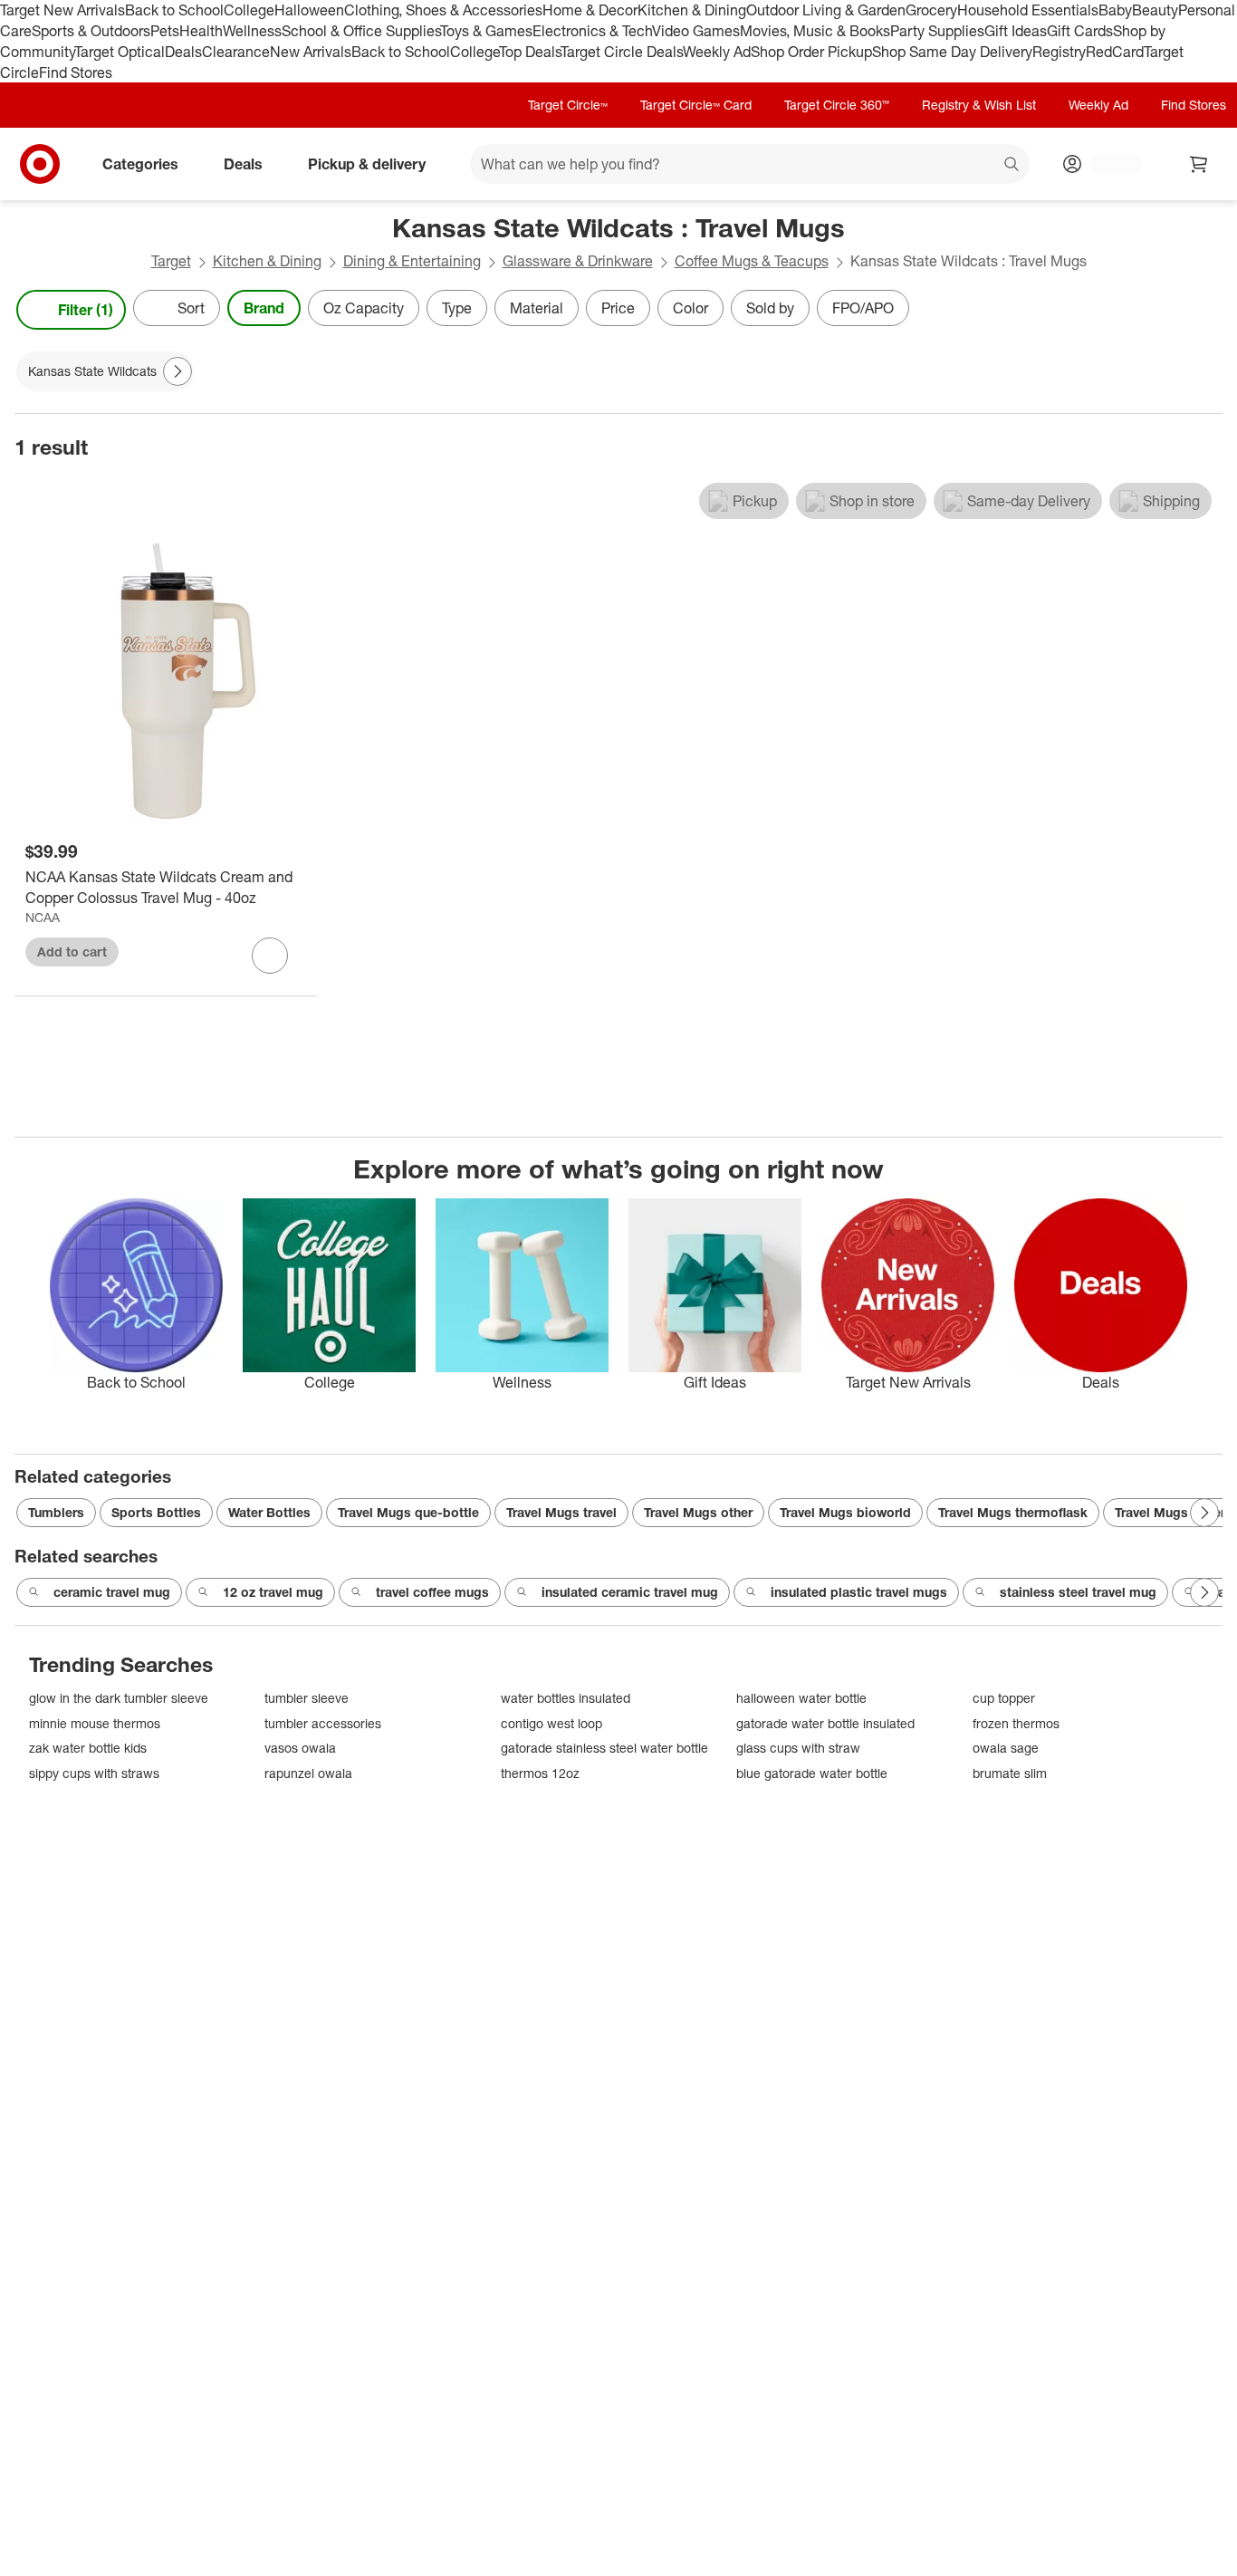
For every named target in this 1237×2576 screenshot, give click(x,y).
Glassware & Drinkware (578, 261)
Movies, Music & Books (815, 31)
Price (618, 308)
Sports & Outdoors (91, 31)
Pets (165, 31)
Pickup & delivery (367, 164)
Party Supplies (937, 31)
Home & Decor (590, 10)
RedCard (1115, 52)
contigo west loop (551, 1723)
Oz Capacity (364, 308)
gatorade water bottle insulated (825, 1723)
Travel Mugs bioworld (845, 1512)
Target (171, 261)
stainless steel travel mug (1078, 1592)
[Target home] (40, 164)
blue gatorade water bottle (812, 1773)
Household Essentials (1028, 10)
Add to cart (72, 952)
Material (537, 308)
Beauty (1155, 10)
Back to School (174, 10)
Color (690, 308)
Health (201, 31)
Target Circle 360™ (837, 105)
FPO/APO (863, 308)
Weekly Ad (717, 52)
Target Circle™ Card (696, 105)
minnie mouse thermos (95, 1723)
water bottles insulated (566, 1698)
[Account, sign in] (1108, 164)
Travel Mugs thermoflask (1013, 1512)
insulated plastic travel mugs (859, 1592)
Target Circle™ (568, 105)
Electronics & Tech (592, 31)
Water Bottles (269, 1512)
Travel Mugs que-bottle (408, 1512)
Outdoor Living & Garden (826, 10)
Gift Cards (1080, 31)
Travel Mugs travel (561, 1512)
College (249, 10)
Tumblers (56, 1512)
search (1012, 166)
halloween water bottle (801, 1698)
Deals (183, 52)
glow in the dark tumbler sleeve (119, 1698)
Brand (264, 308)
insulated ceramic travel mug (630, 1592)
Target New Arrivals (62, 10)
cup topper (1004, 1698)
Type (457, 308)
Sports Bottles (156, 1512)
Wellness (252, 31)
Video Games (696, 31)
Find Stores (76, 72)
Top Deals (530, 52)
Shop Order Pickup (811, 52)
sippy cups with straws (94, 1773)
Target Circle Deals (622, 52)
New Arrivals (311, 52)
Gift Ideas (1016, 31)
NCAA (43, 917)
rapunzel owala (308, 1773)
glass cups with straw (798, 1748)
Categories (140, 164)
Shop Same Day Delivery (952, 52)
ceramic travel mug (112, 1592)
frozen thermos (1016, 1723)
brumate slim (1010, 1773)
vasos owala (300, 1748)
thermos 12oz (540, 1773)
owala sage (1006, 1748)
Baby (1115, 10)
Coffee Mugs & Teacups (752, 261)
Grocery (931, 10)
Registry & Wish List (979, 105)
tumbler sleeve (307, 1698)
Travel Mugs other (698, 1512)
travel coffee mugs (432, 1592)
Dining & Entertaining (412, 261)
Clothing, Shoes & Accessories (443, 10)
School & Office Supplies (361, 31)
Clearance (236, 52)
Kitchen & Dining (692, 10)
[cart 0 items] (1199, 164)
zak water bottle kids (88, 1748)
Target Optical (120, 52)
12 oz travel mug (273, 1592)
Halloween (309, 10)
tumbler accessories (323, 1723)
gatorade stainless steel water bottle (604, 1748)
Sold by (770, 308)
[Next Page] (1204, 310)
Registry (1059, 52)
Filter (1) (86, 310)
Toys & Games (486, 31)
